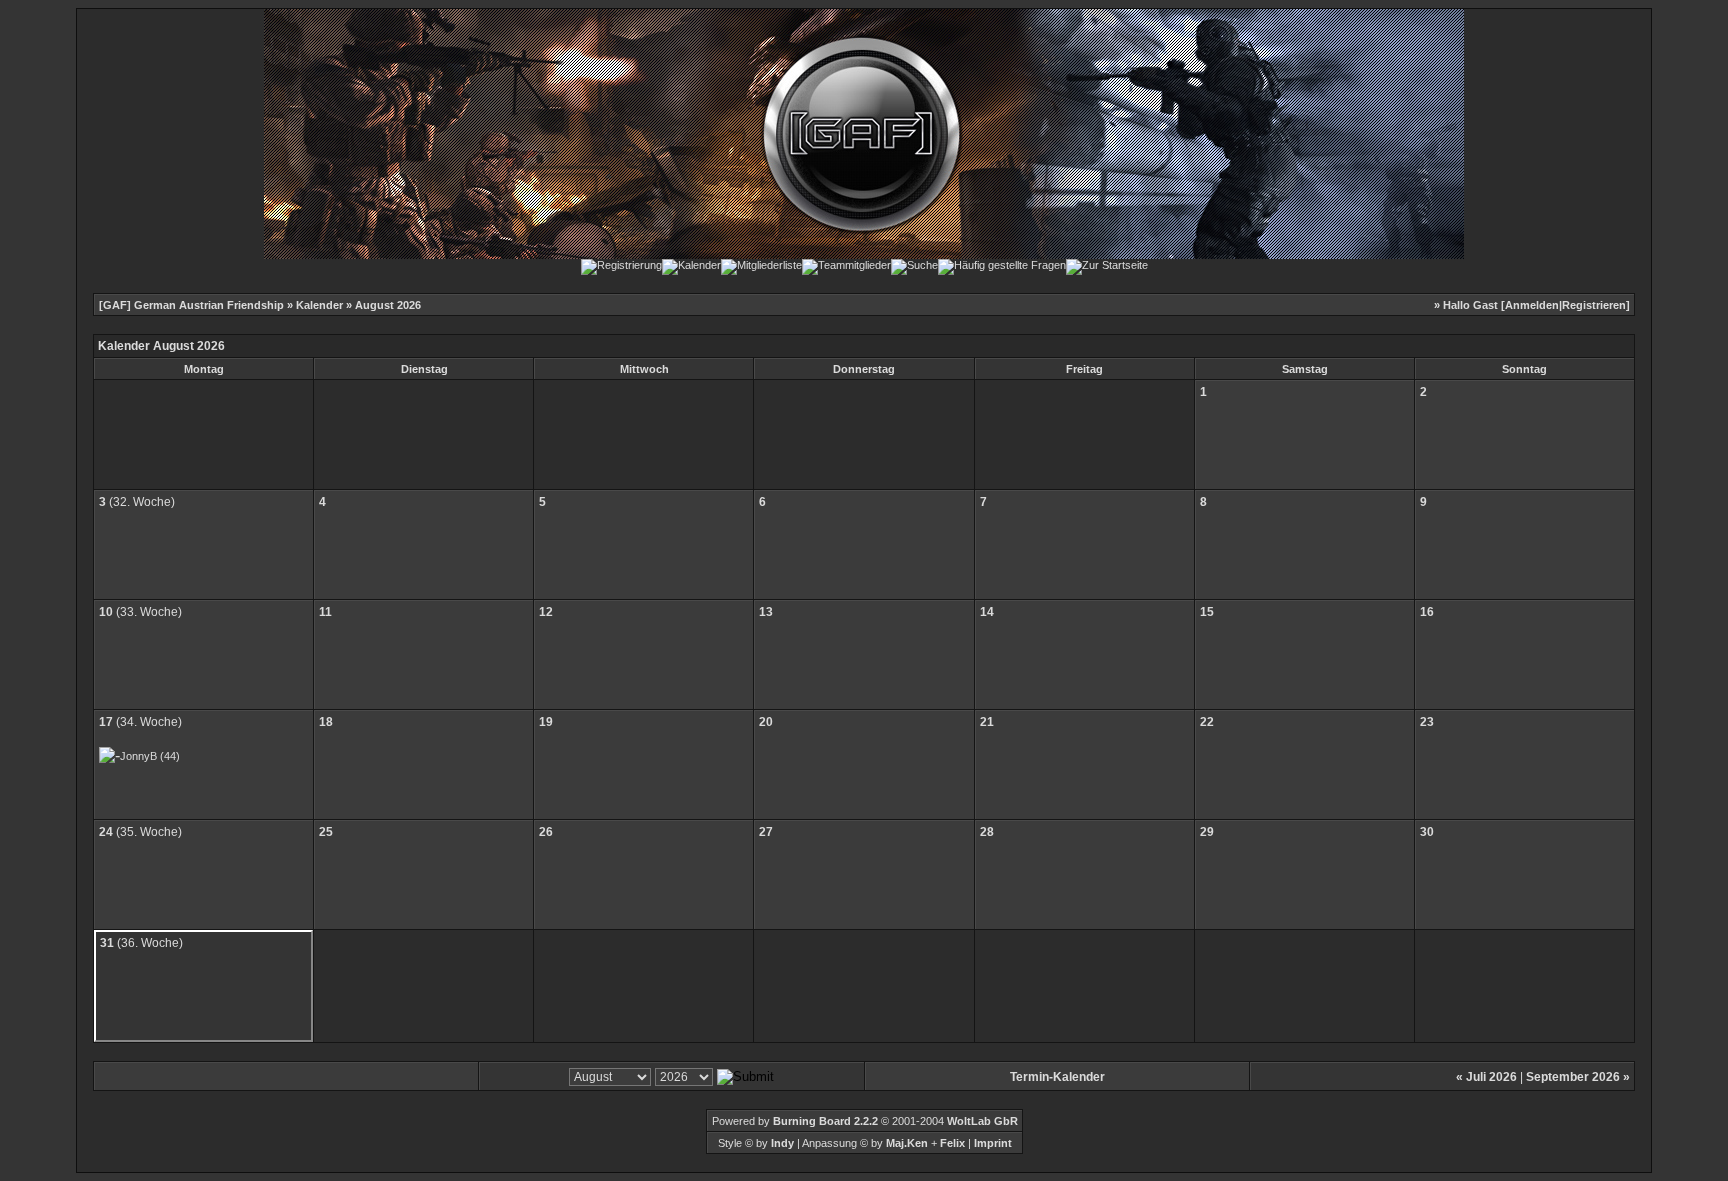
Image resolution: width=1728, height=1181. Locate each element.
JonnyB (138, 756)
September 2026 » (1578, 1077)
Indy (782, 1143)
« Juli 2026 (1486, 1077)
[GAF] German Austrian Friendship (191, 305)
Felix (951, 1143)
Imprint (993, 1143)
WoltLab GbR (982, 1121)
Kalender (319, 305)
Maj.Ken (907, 1143)
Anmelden (1532, 305)
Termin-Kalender (1057, 1077)
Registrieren (1594, 305)
